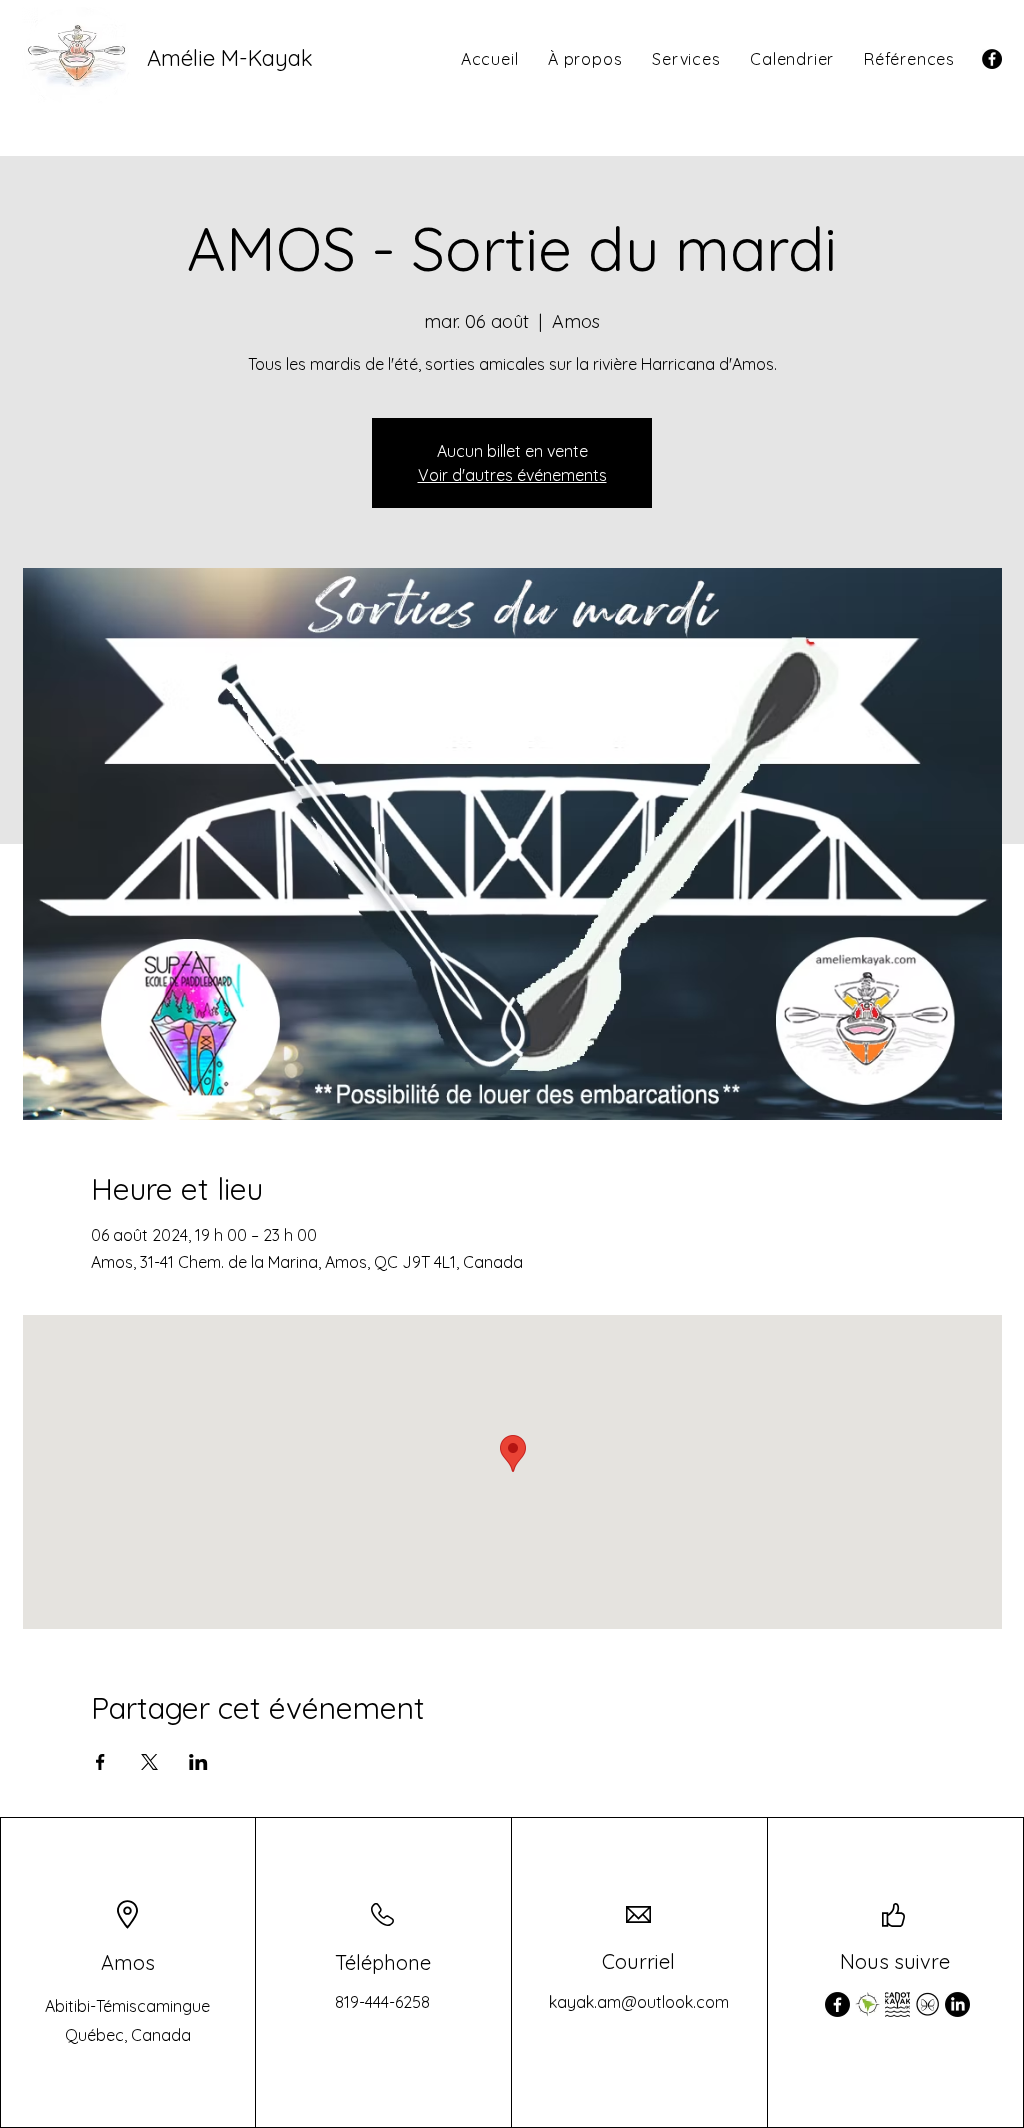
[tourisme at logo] (927, 2004)
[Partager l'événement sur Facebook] (100, 1762)
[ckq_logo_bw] (897, 2004)
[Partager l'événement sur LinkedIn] (198, 1762)
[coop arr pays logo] (867, 2004)
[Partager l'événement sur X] (149, 1762)
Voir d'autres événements (512, 475)
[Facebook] (992, 59)
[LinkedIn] (957, 2004)
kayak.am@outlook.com (639, 2002)
